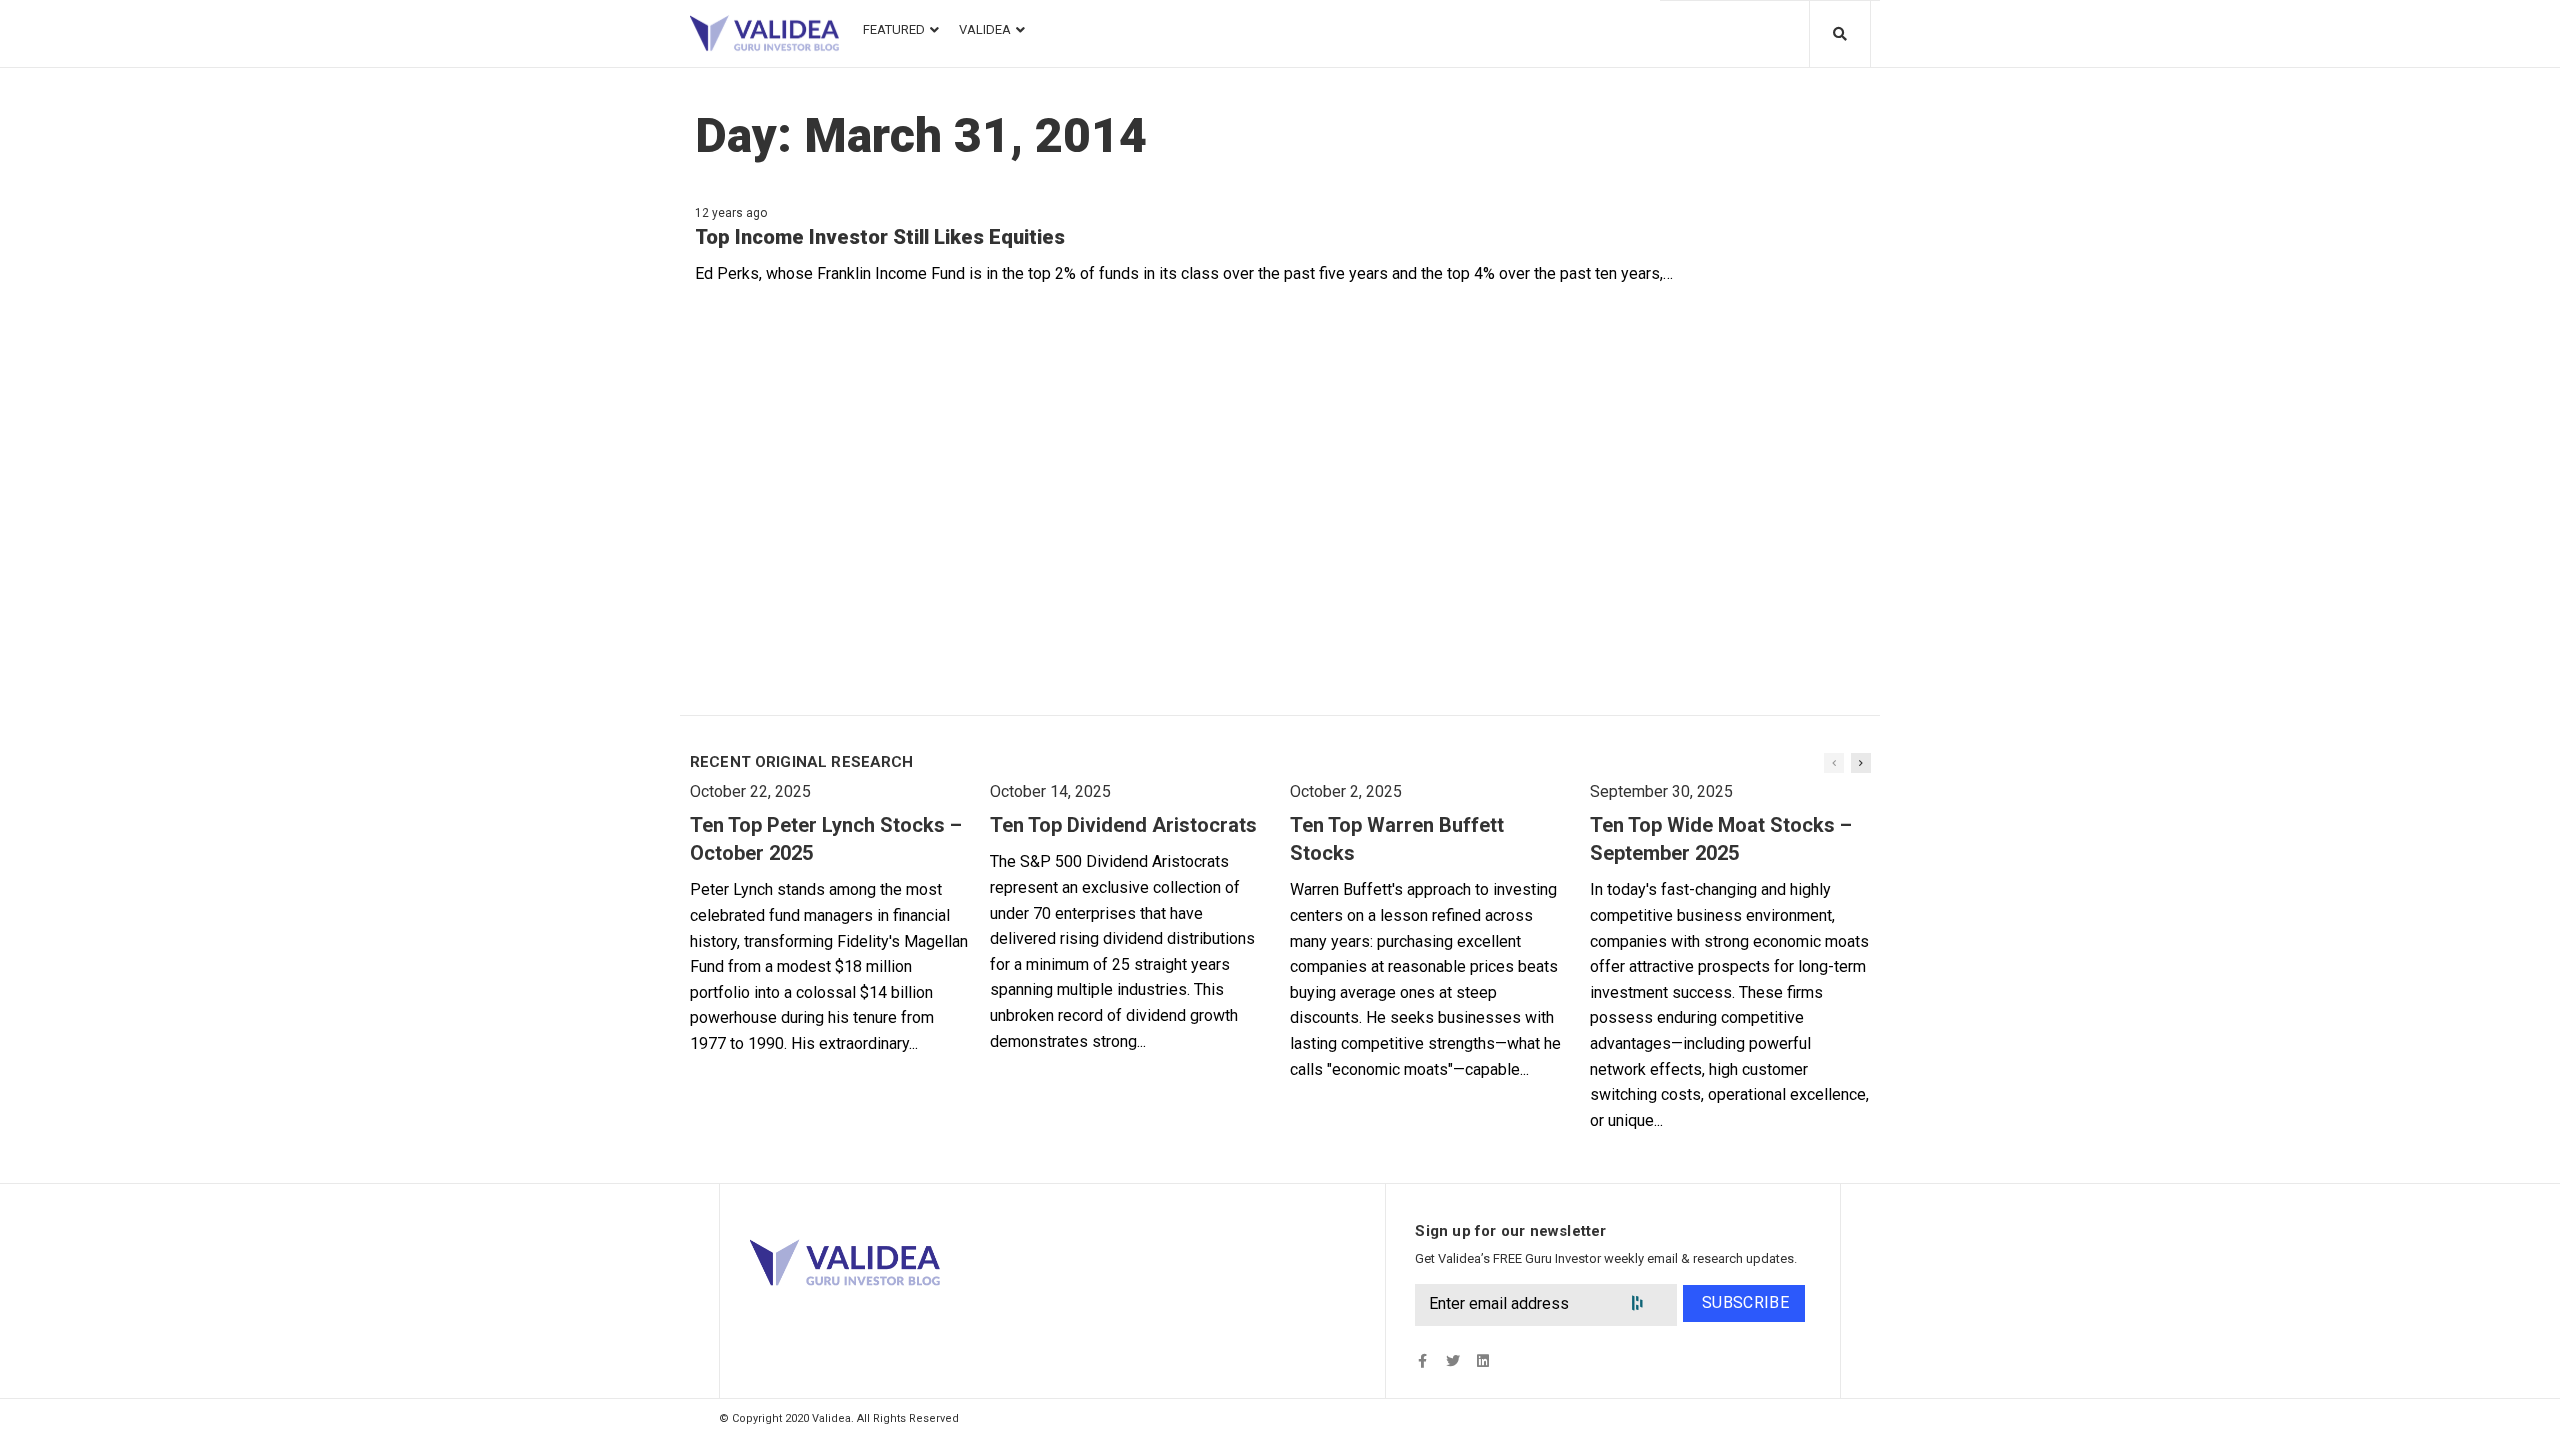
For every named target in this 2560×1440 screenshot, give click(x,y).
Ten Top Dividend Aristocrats (1123, 825)
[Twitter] (1452, 1361)
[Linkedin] (1482, 1361)
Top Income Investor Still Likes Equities (880, 237)
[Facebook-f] (1422, 1361)
